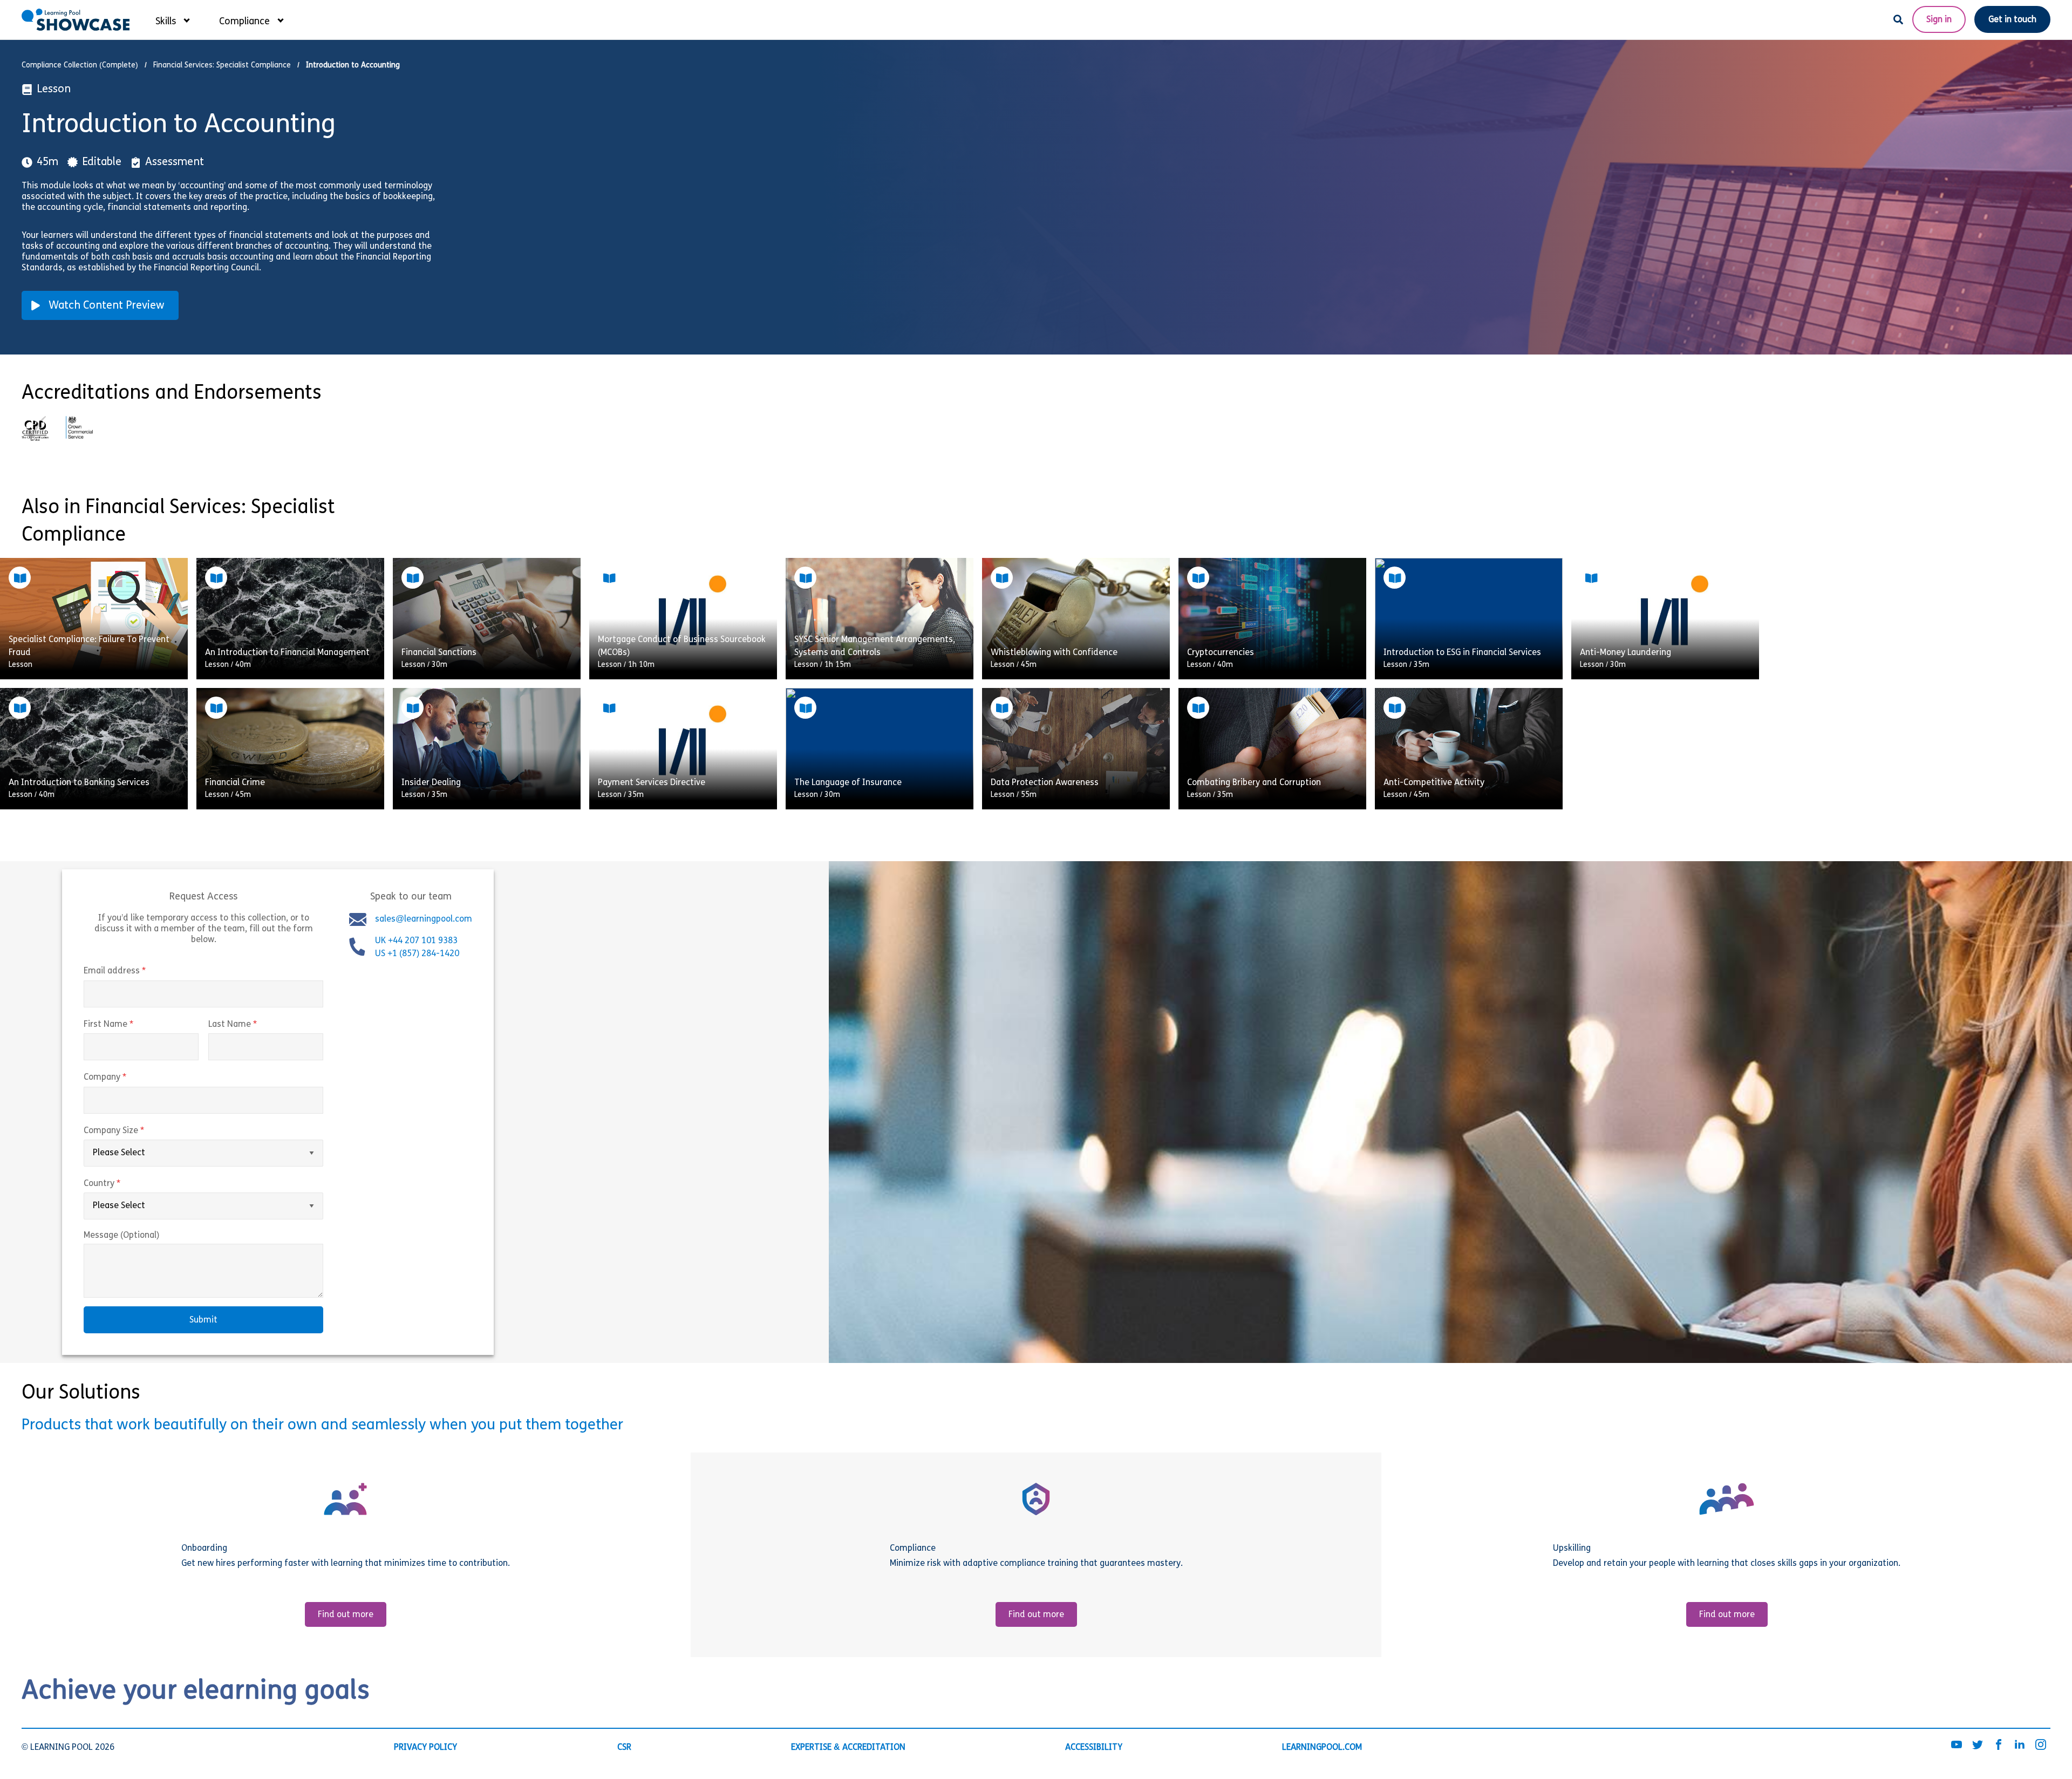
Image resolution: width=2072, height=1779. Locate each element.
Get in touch (2012, 20)
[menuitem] (172, 19)
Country (125, 1184)
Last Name (255, 1025)
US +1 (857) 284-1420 (417, 955)
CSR (624, 1748)
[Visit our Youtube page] (1957, 1746)
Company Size (137, 1131)
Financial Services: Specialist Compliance (222, 66)
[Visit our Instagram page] (2041, 1746)
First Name (131, 1025)
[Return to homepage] (76, 20)
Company (128, 1078)
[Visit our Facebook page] (1999, 1746)
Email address (137, 972)
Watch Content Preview (107, 306)
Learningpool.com (1322, 1748)
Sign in (1939, 20)
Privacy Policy (425, 1748)
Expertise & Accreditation (848, 1748)
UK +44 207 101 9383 (417, 942)
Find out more (346, 1615)
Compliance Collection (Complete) (80, 66)
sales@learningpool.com (424, 920)
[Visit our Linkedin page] (2020, 1746)
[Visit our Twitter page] (1978, 1746)
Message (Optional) (121, 1236)
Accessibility (1094, 1748)
